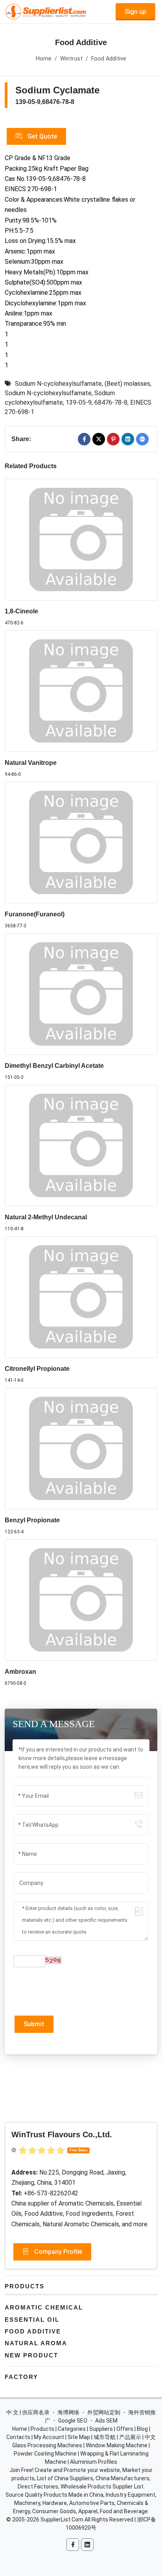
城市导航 (105, 2437)
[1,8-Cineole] (81, 540)
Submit (34, 2024)
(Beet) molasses (127, 384)
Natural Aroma (36, 2343)
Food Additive (109, 59)
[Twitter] (99, 439)
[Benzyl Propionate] (81, 1449)
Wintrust (71, 59)
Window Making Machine (117, 2445)
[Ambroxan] (81, 1600)
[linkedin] (128, 439)
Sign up (135, 12)
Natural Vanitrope (31, 763)
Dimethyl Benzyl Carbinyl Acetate (54, 1066)
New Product (31, 2355)
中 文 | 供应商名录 (28, 2412)
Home (44, 59)
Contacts (18, 2437)
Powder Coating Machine (45, 2454)
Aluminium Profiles (94, 2462)
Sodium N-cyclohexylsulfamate (58, 384)
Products (25, 2286)
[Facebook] (84, 439)
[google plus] (142, 439)
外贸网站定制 (104, 2412)
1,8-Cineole (21, 611)
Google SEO (73, 2421)
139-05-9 (79, 402)
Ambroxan (20, 1672)
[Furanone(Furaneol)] (81, 843)
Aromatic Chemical (44, 2307)
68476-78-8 (111, 402)
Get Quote (41, 136)
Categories (72, 2429)
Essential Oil (32, 2320)
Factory (21, 2377)
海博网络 (68, 2412)
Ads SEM (106, 2421)
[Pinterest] (113, 439)
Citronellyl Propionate (37, 1369)
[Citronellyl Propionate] (81, 1297)
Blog (142, 2429)
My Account (49, 2437)
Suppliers (101, 2429)
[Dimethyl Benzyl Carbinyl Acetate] (81, 994)
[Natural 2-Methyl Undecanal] (81, 1146)
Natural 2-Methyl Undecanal (46, 1217)
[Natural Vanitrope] (81, 691)
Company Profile (57, 2252)
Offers (125, 2429)
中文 (150, 2437)
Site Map (79, 2437)
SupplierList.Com (62, 2519)
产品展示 (130, 2437)
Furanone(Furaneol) (35, 914)
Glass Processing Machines (47, 2445)
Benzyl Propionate (32, 1520)
